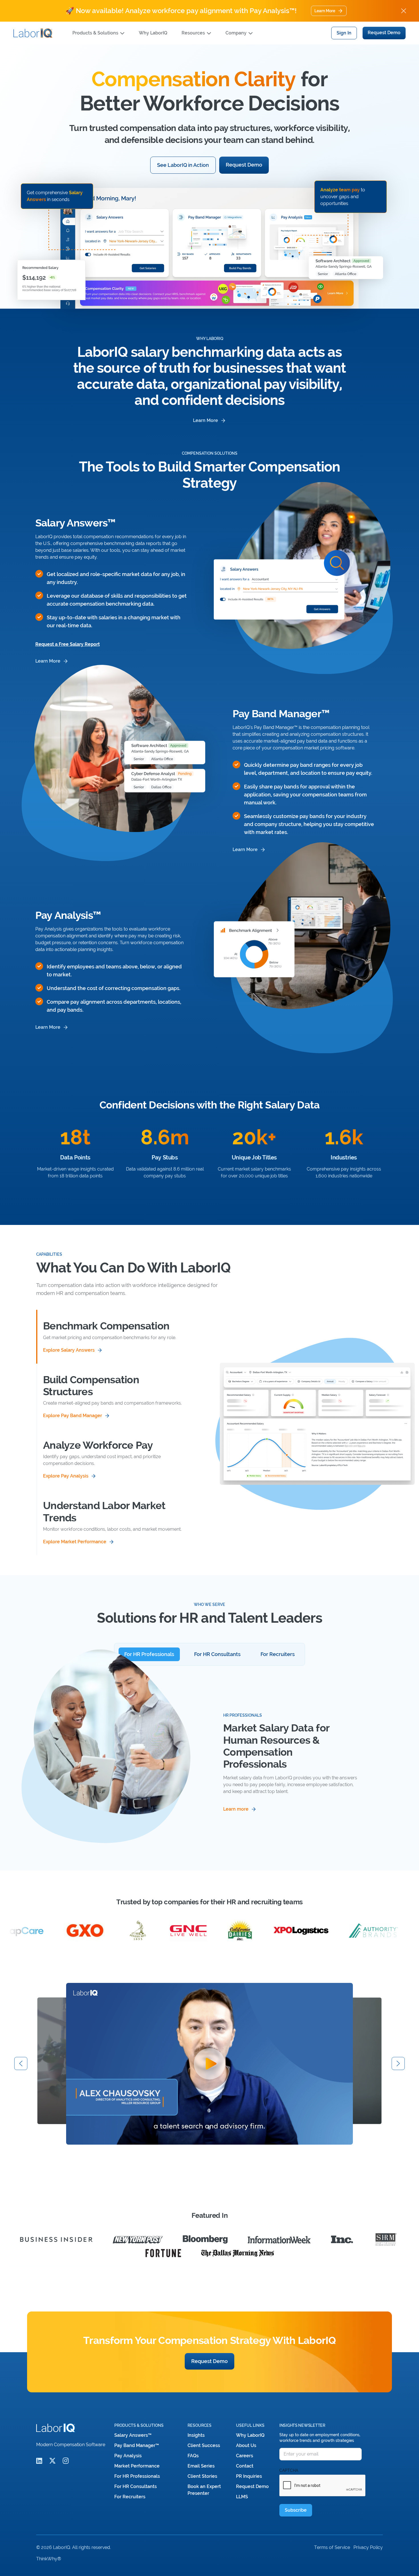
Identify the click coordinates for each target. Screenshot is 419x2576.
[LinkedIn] (39, 2461)
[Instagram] (66, 2461)
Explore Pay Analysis (66, 1476)
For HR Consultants (136, 2486)
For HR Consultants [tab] (217, 1654)
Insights (196, 2435)
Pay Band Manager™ (137, 2445)
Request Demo (384, 33)
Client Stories (202, 2476)
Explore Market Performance (75, 1542)
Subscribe (296, 2510)
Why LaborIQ (153, 33)
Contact (245, 2466)
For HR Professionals (137, 2476)
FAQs (193, 2456)
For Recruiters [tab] (278, 1654)
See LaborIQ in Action (183, 165)
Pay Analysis (128, 2456)
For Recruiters (130, 2497)
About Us (246, 2445)
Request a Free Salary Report (68, 644)
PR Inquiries (249, 2476)
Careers (245, 2456)
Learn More (325, 11)
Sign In (344, 33)
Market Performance (137, 2466)
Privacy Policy (368, 2547)
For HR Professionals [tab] (149, 1654)
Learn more (48, 661)
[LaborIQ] (33, 33)
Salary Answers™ (133, 2435)
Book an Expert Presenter (204, 2490)
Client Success (204, 2445)
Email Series (201, 2466)
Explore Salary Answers (69, 1350)
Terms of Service (332, 2547)
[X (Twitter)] (52, 2461)
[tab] (113, 1337)
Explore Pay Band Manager (73, 1416)
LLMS (242, 2497)
